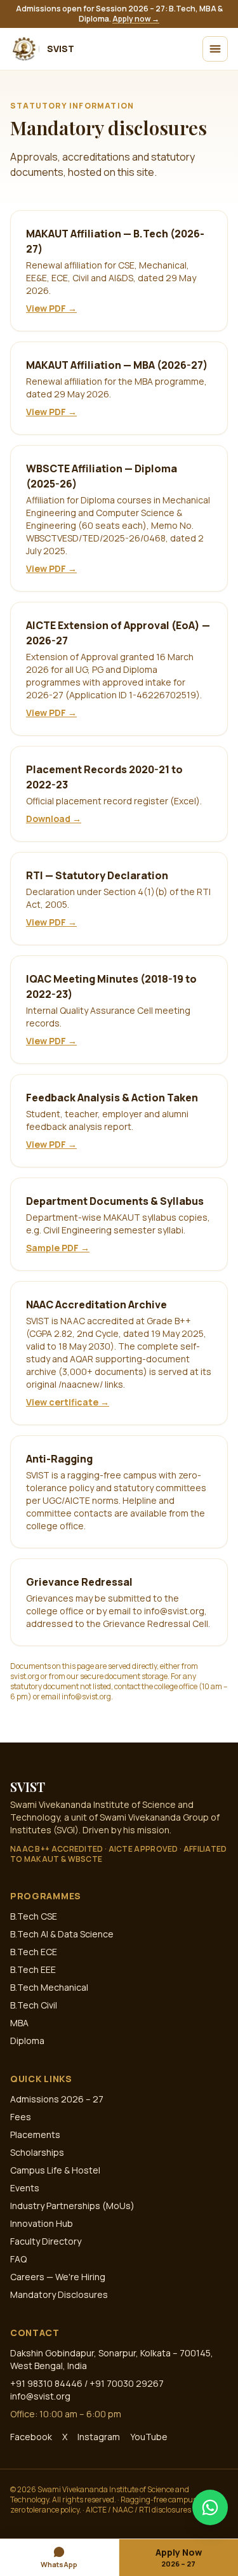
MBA (19, 2023)
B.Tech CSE (34, 1916)
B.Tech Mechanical (49, 1987)
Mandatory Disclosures (59, 2294)
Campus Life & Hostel (55, 2170)
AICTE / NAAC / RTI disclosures (138, 2510)
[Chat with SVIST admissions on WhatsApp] (210, 2507)
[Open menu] (215, 49)
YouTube (149, 2437)
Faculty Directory (46, 2241)
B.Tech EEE (33, 1969)
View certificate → (68, 1402)
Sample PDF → (58, 1248)
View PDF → (51, 308)
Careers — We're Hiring (58, 2277)
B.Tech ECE (34, 1952)
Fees (21, 2117)
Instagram (99, 2437)
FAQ (18, 2259)
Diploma (27, 2041)
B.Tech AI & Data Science (62, 1934)
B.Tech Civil (34, 2005)
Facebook (31, 2437)
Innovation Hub (42, 2223)
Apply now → (136, 19)
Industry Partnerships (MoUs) (72, 2206)
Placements (35, 2134)
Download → (54, 819)
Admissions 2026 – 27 (57, 2099)
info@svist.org (40, 2396)
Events (25, 2188)
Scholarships (37, 2152)
